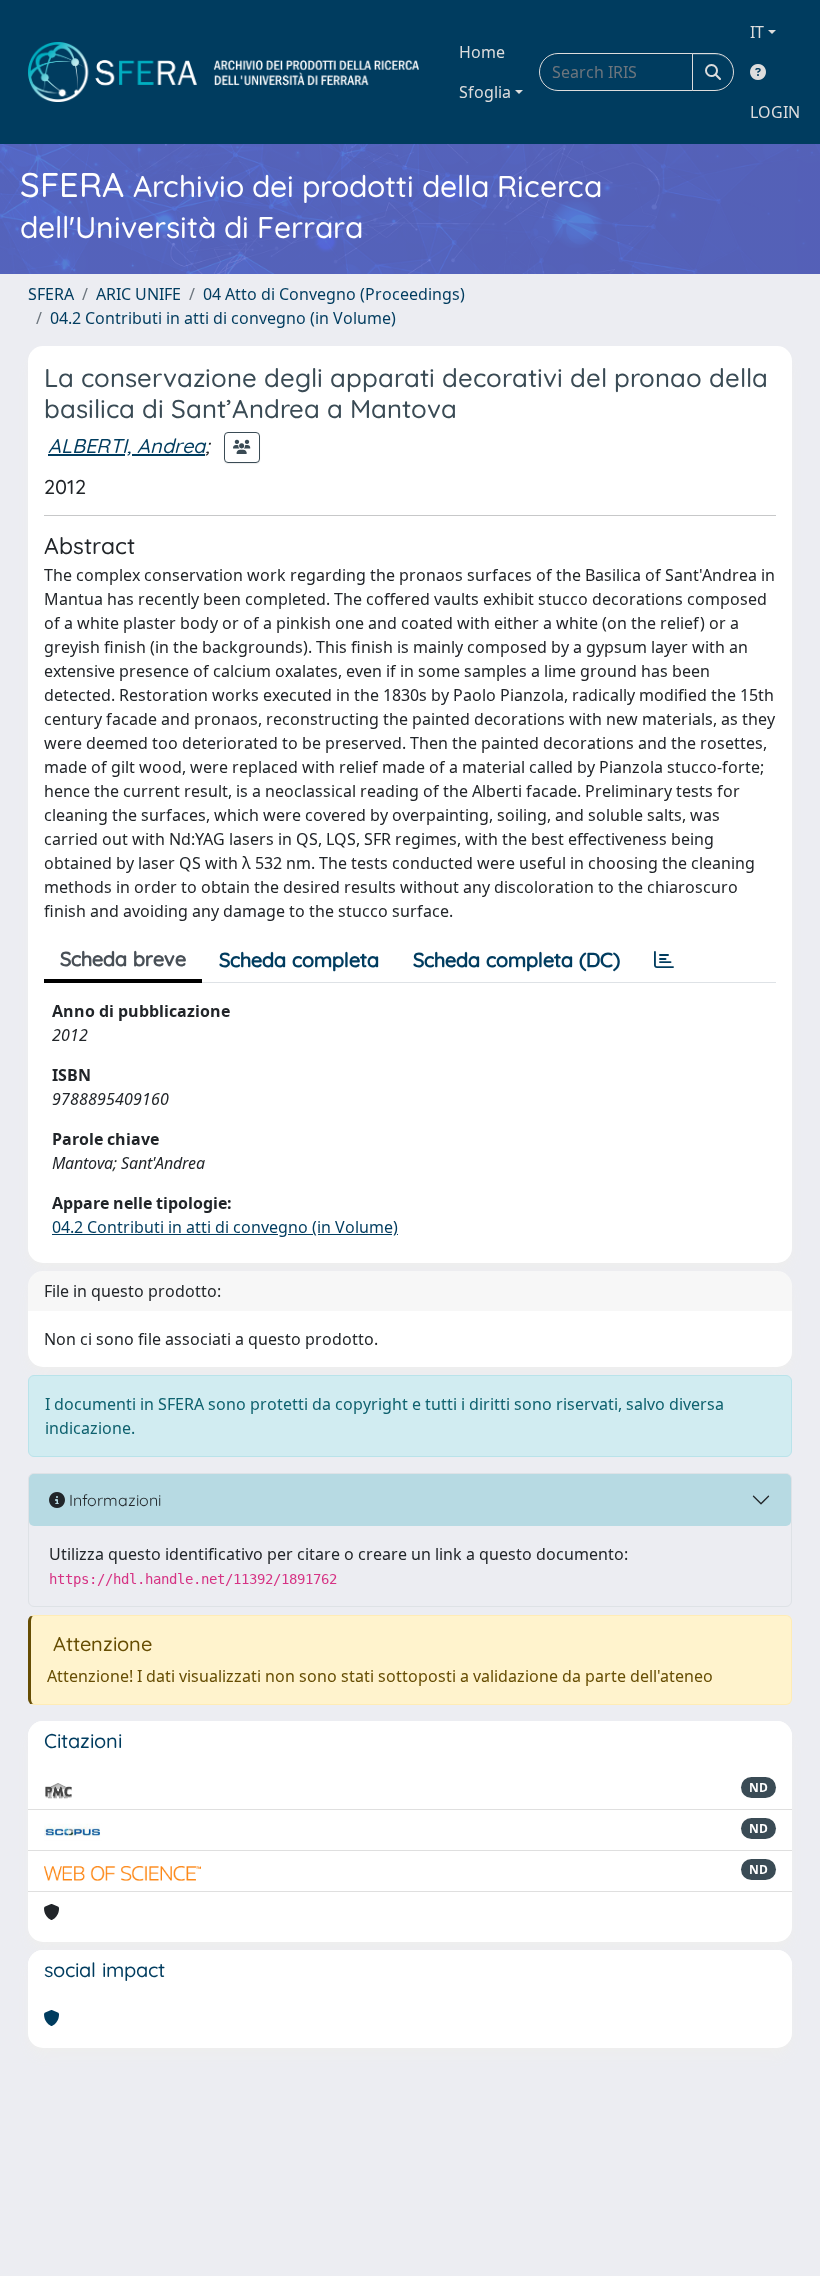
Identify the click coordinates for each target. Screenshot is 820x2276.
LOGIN (775, 112)
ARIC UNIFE (138, 294)
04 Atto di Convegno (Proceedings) (334, 294)
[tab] (664, 960)
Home (482, 52)
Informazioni (113, 1500)
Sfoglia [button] (485, 92)
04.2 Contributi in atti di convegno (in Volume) (223, 318)
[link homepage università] (223, 72)
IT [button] (757, 32)
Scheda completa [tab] (299, 959)
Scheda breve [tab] (123, 958)
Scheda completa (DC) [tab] (516, 959)
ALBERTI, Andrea (126, 445)
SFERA (51, 294)
